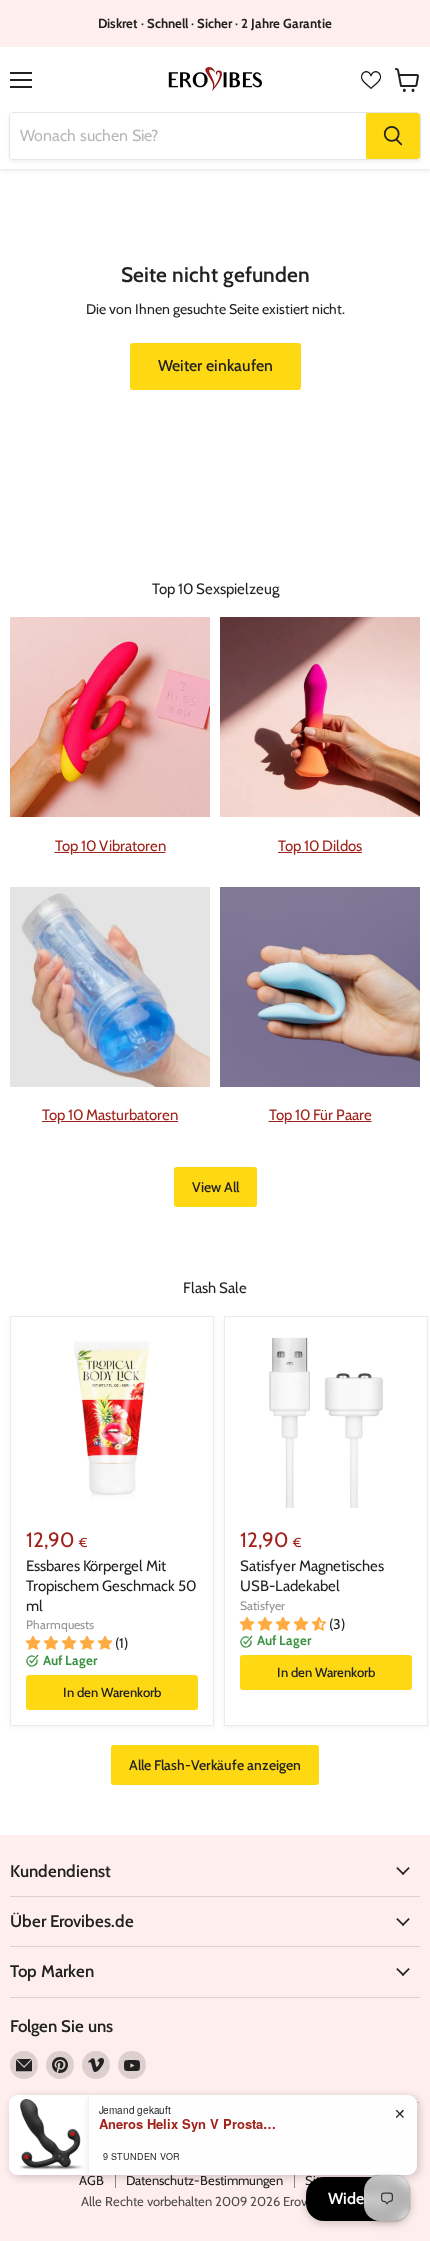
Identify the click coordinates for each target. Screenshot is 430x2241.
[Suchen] (393, 136)
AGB (91, 2180)
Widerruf (358, 2198)
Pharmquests (60, 1624)
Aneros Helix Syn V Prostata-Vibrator (189, 2124)
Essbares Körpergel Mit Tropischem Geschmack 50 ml (111, 1585)
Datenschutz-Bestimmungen (204, 2180)
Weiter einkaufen (215, 365)
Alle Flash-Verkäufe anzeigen (215, 1765)
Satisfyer (262, 1605)
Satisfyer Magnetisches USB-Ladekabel (312, 1576)
